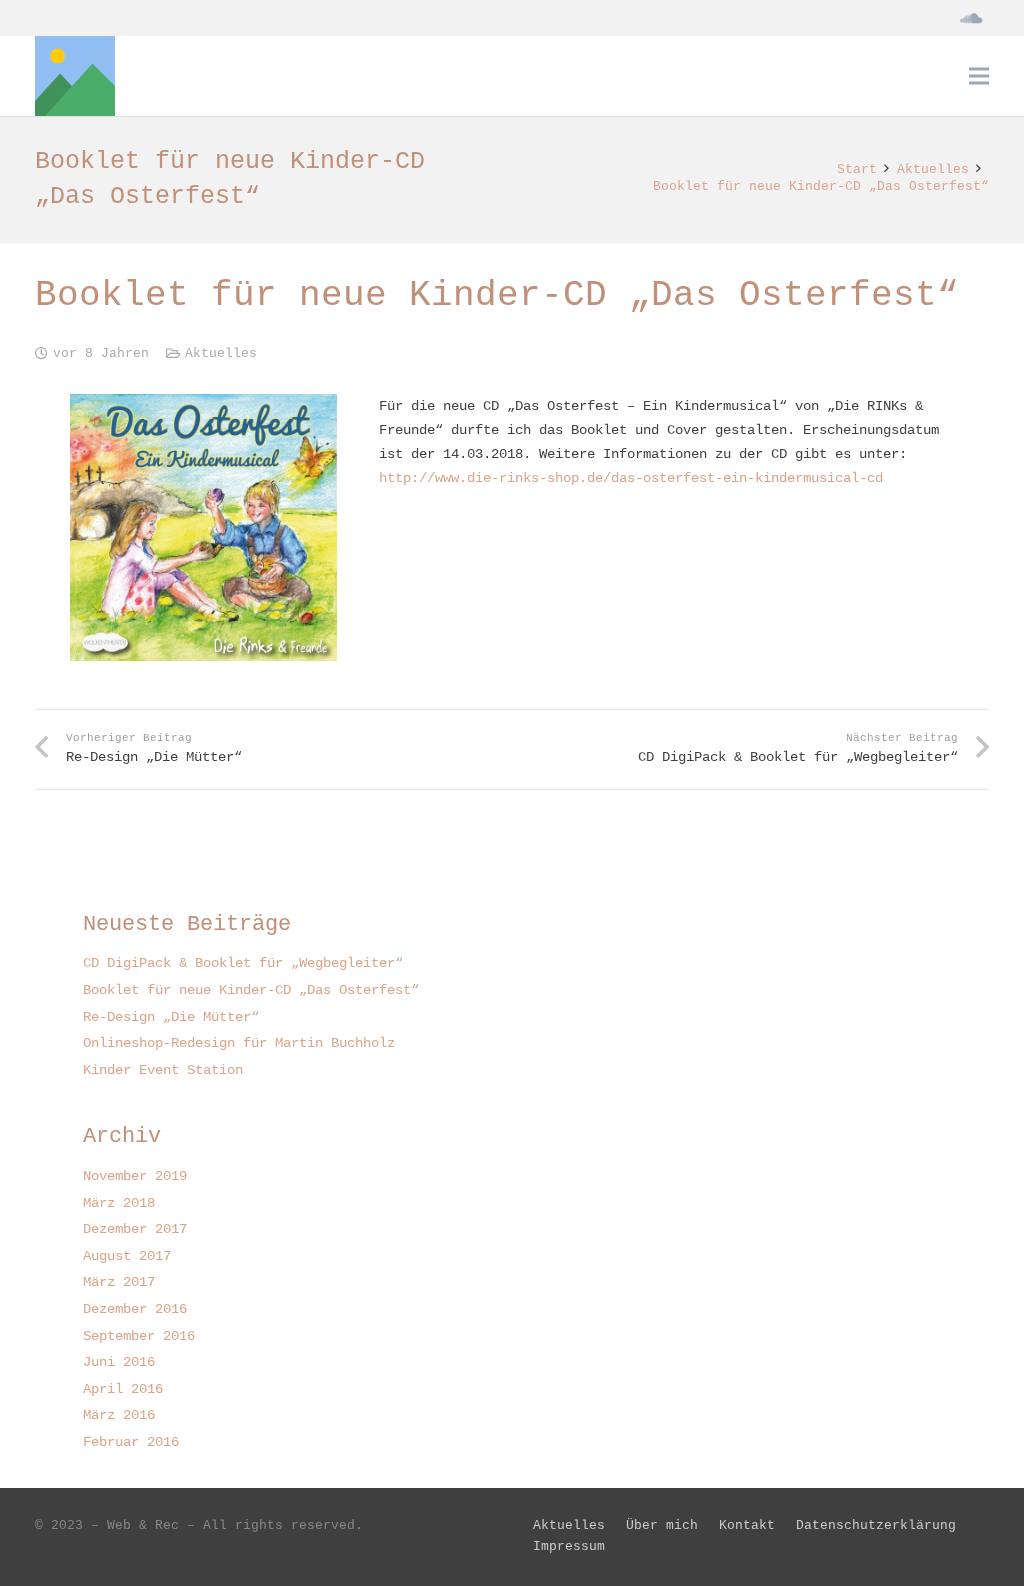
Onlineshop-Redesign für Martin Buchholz (239, 1043)
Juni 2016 (119, 1362)
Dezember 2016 (135, 1309)
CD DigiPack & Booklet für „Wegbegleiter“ (243, 963)
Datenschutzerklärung (876, 1526)
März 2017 (119, 1282)
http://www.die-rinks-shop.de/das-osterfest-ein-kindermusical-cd (631, 478)
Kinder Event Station (163, 1070)
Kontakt (747, 1526)
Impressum (569, 1547)
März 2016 (119, 1415)
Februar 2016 (131, 1442)
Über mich (662, 1526)
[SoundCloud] (971, 18)
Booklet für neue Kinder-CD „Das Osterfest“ (251, 990)
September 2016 (139, 1336)
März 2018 (119, 1203)
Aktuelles (221, 354)
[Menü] (979, 76)
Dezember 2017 (135, 1229)
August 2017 (127, 1256)
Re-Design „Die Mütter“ (171, 1017)
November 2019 (135, 1176)
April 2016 (123, 1389)
